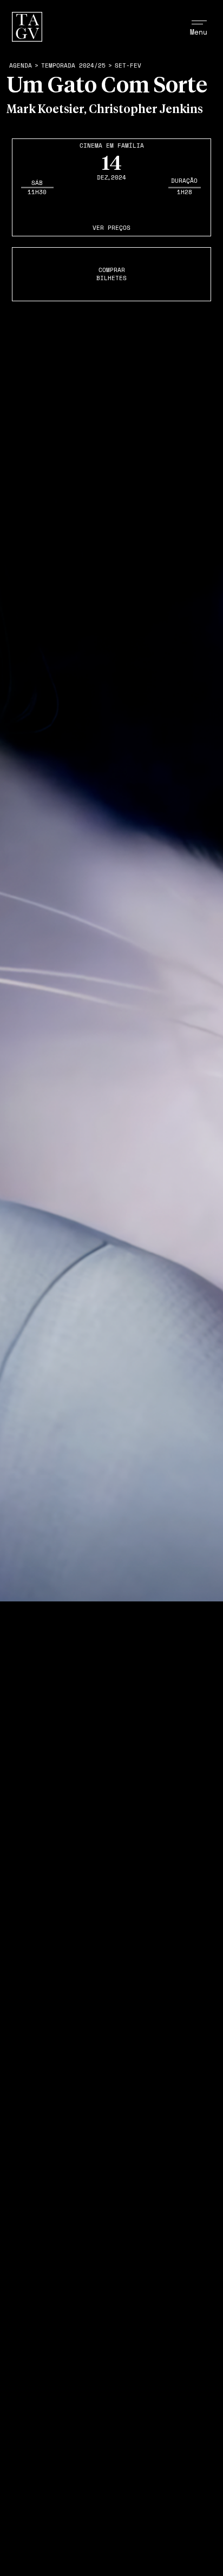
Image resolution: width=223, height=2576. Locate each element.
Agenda (21, 66)
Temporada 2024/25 (73, 66)
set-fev (128, 66)
